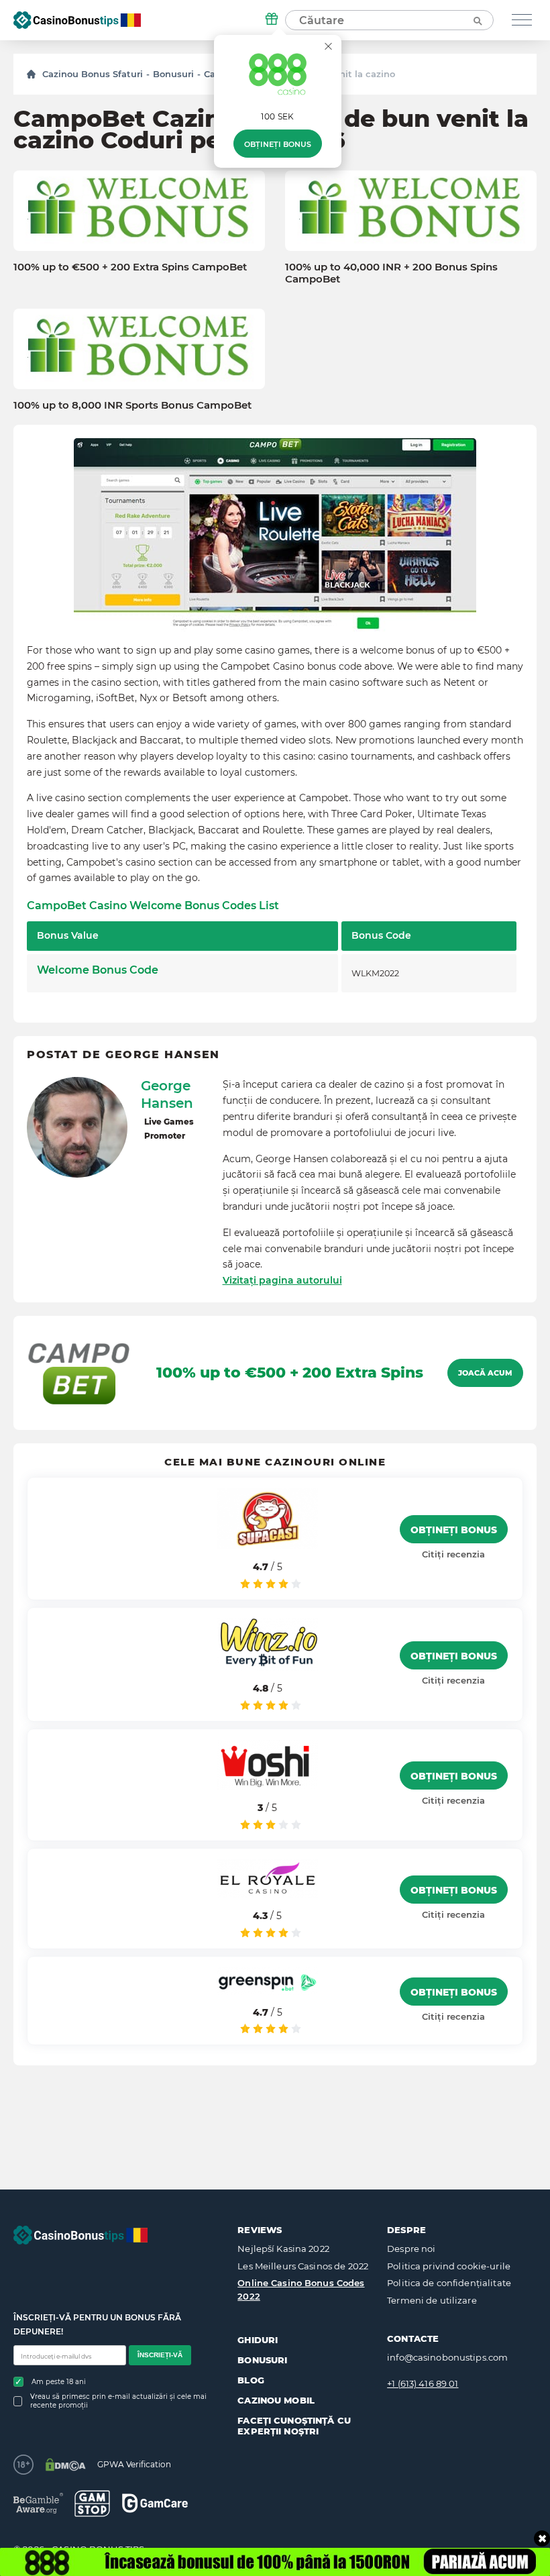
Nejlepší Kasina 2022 (283, 2249)
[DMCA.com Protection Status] (65, 2465)
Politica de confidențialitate (449, 2283)
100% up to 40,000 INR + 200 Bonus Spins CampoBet (391, 273)
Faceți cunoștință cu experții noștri (294, 2426)
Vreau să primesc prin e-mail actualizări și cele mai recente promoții (118, 2401)
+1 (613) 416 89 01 (423, 2383)
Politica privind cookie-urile (449, 2266)
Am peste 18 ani (59, 2382)
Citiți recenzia (453, 1554)
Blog (251, 2380)
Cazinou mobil (276, 2400)
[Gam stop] (92, 2504)
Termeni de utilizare (432, 2300)
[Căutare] (477, 20)
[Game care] (155, 2503)
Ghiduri (258, 2340)
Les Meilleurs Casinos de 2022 (303, 2266)
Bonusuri (173, 74)
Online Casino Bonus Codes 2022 (301, 2289)
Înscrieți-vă (160, 2355)
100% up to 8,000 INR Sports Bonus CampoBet (132, 405)
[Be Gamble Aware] (38, 2503)
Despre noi (411, 2249)
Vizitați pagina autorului (282, 1280)
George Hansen (167, 1094)
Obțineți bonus (278, 144)
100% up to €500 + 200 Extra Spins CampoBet (130, 267)
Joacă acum (485, 1373)
